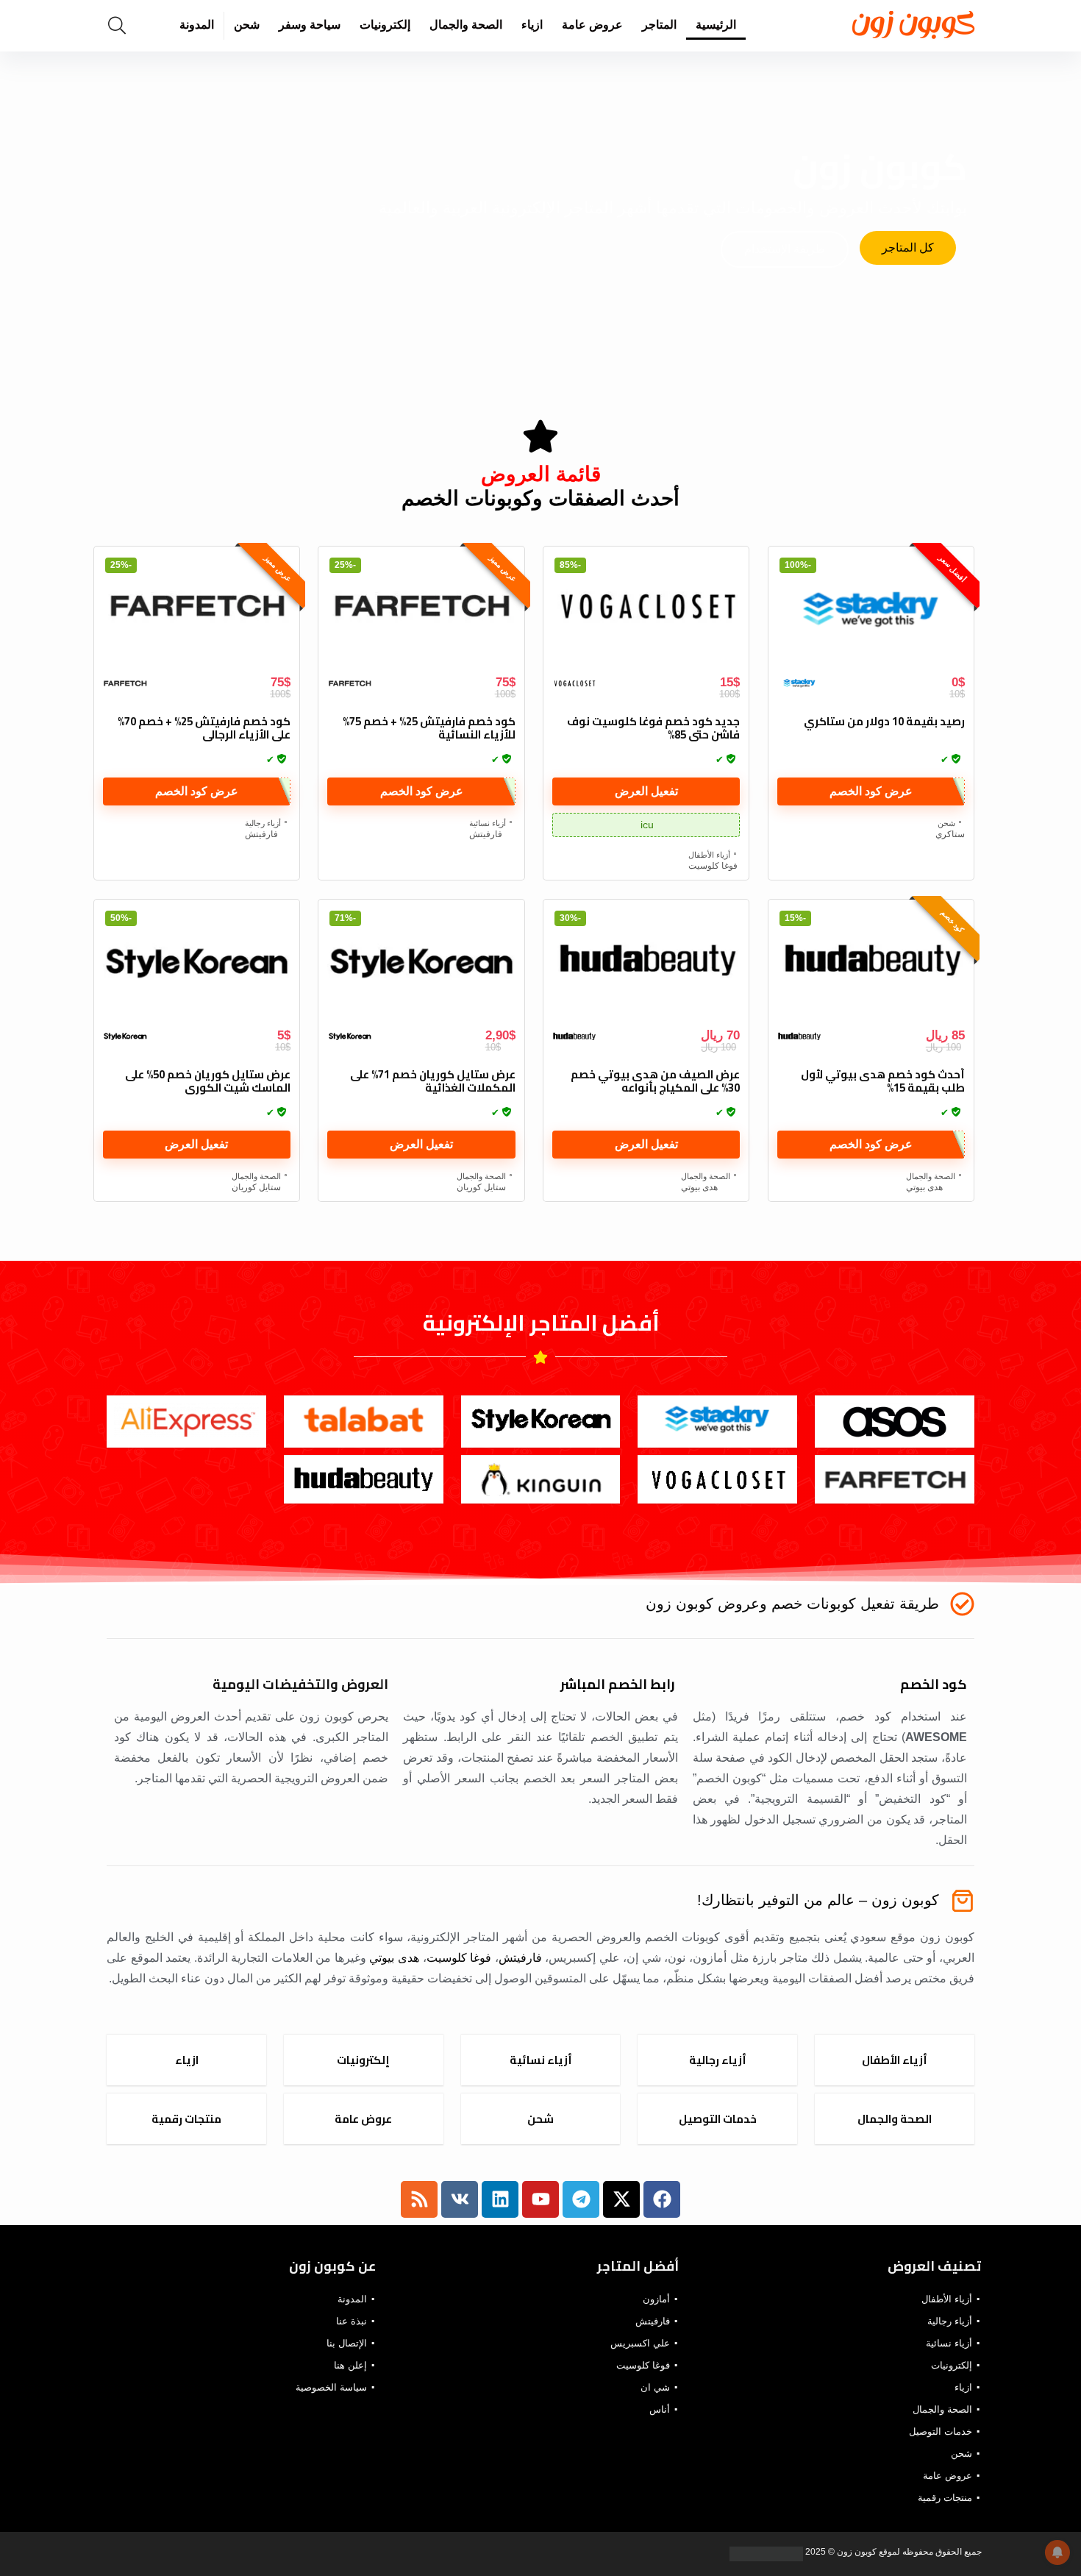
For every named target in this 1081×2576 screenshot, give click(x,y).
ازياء (532, 25)
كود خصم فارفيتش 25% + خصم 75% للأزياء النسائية (429, 728)
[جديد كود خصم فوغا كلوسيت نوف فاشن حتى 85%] (646, 611)
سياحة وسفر (310, 25)
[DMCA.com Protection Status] (767, 2552)
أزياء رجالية (263, 823)
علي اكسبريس (640, 2343)
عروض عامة (592, 25)
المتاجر (659, 25)
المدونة (197, 25)
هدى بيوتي (924, 1187)
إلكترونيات (385, 25)
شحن (247, 25)
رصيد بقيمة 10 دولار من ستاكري (884, 721)
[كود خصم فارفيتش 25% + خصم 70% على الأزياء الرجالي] (197, 611)
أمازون (656, 2299)
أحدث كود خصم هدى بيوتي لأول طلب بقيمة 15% (883, 1081)
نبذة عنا (352, 2321)
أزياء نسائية (488, 823)
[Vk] (460, 2199)
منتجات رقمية (945, 2498)
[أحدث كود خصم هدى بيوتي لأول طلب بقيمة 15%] (871, 964)
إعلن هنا (350, 2365)
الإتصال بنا (347, 2343)
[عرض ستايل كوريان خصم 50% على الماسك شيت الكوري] (197, 964)
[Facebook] (662, 2199)
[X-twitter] (621, 2199)
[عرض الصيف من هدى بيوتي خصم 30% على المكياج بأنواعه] (646, 964)
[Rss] (419, 2199)
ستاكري (950, 834)
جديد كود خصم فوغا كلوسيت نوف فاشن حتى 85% (653, 728)
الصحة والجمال (466, 25)
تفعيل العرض (646, 791)
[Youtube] (540, 2199)
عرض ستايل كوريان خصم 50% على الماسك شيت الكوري (208, 1081)
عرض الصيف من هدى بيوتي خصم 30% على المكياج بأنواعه (655, 1081)
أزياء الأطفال (709, 855)
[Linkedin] (500, 2199)
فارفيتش (486, 834)
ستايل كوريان (481, 1187)
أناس (660, 2409)
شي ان (655, 2387)
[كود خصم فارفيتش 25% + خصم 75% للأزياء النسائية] (421, 611)
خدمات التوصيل (941, 2431)
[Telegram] (581, 2199)
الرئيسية (716, 25)
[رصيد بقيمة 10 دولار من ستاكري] (871, 611)
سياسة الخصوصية (331, 2387)
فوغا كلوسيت (713, 866)
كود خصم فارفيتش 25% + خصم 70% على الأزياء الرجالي (204, 728)
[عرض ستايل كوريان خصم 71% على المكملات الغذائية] (421, 964)
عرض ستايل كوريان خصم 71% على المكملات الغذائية (433, 1081)
